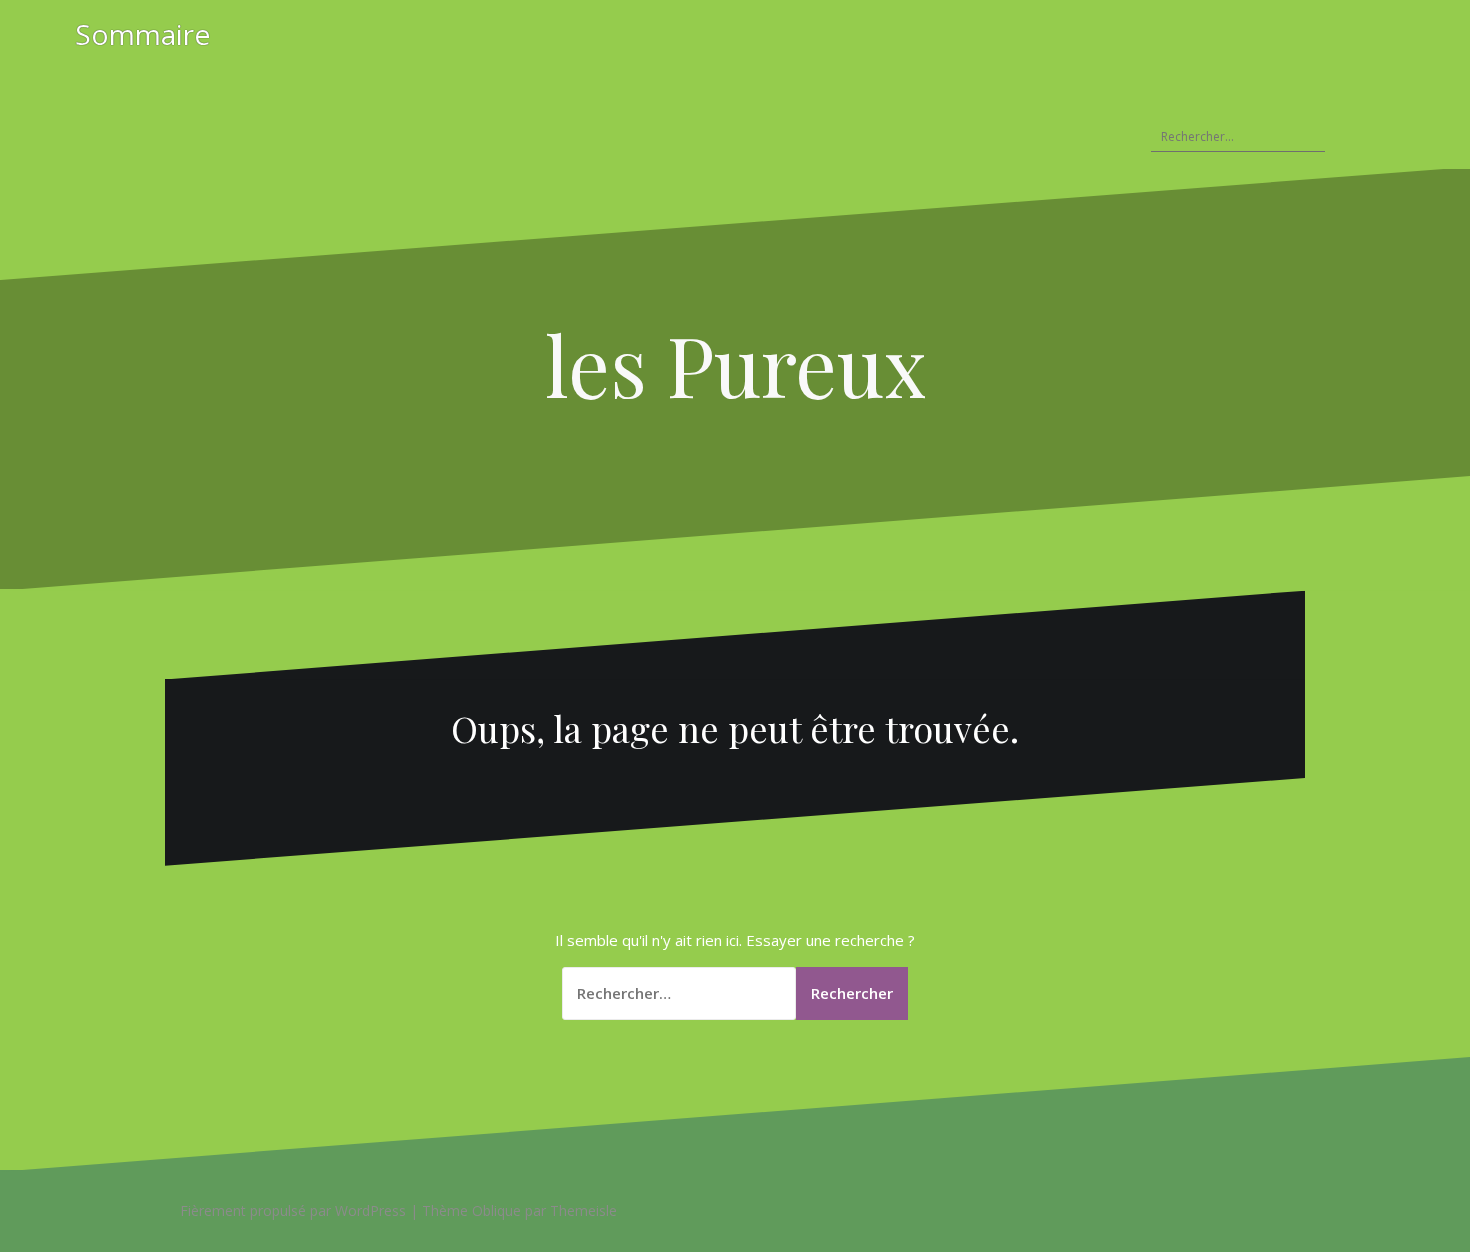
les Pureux (735, 364)
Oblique (496, 1210)
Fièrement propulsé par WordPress (293, 1210)
